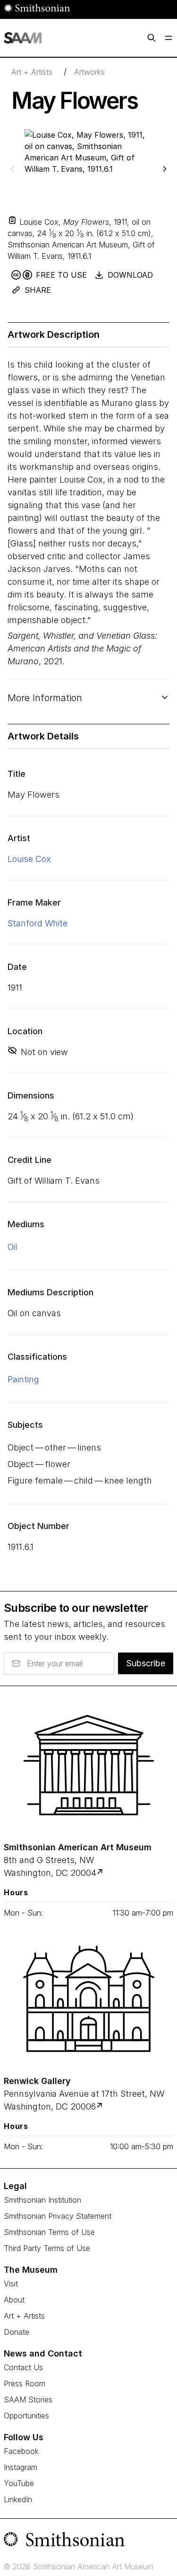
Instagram (21, 2467)
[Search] (152, 38)
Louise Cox (29, 859)
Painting (23, 1379)
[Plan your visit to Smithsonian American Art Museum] (101, 1873)
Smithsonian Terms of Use (49, 2232)
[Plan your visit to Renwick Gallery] (100, 2106)
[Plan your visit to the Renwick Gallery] (88, 1999)
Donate (17, 2332)
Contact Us (23, 2367)
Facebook (21, 2451)
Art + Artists (32, 72)
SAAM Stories (28, 2400)
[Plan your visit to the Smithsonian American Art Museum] (88, 1765)
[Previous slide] (12, 169)
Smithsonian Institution (42, 2200)
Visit (11, 2284)
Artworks (89, 72)
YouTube (19, 2483)
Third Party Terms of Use (47, 2248)
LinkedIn (18, 2499)
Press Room (25, 2383)
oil (13, 1247)
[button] (12, 220)
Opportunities (26, 2416)
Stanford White (38, 923)
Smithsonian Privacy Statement (58, 2216)
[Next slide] (165, 169)
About (14, 2300)
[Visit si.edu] (88, 2541)
